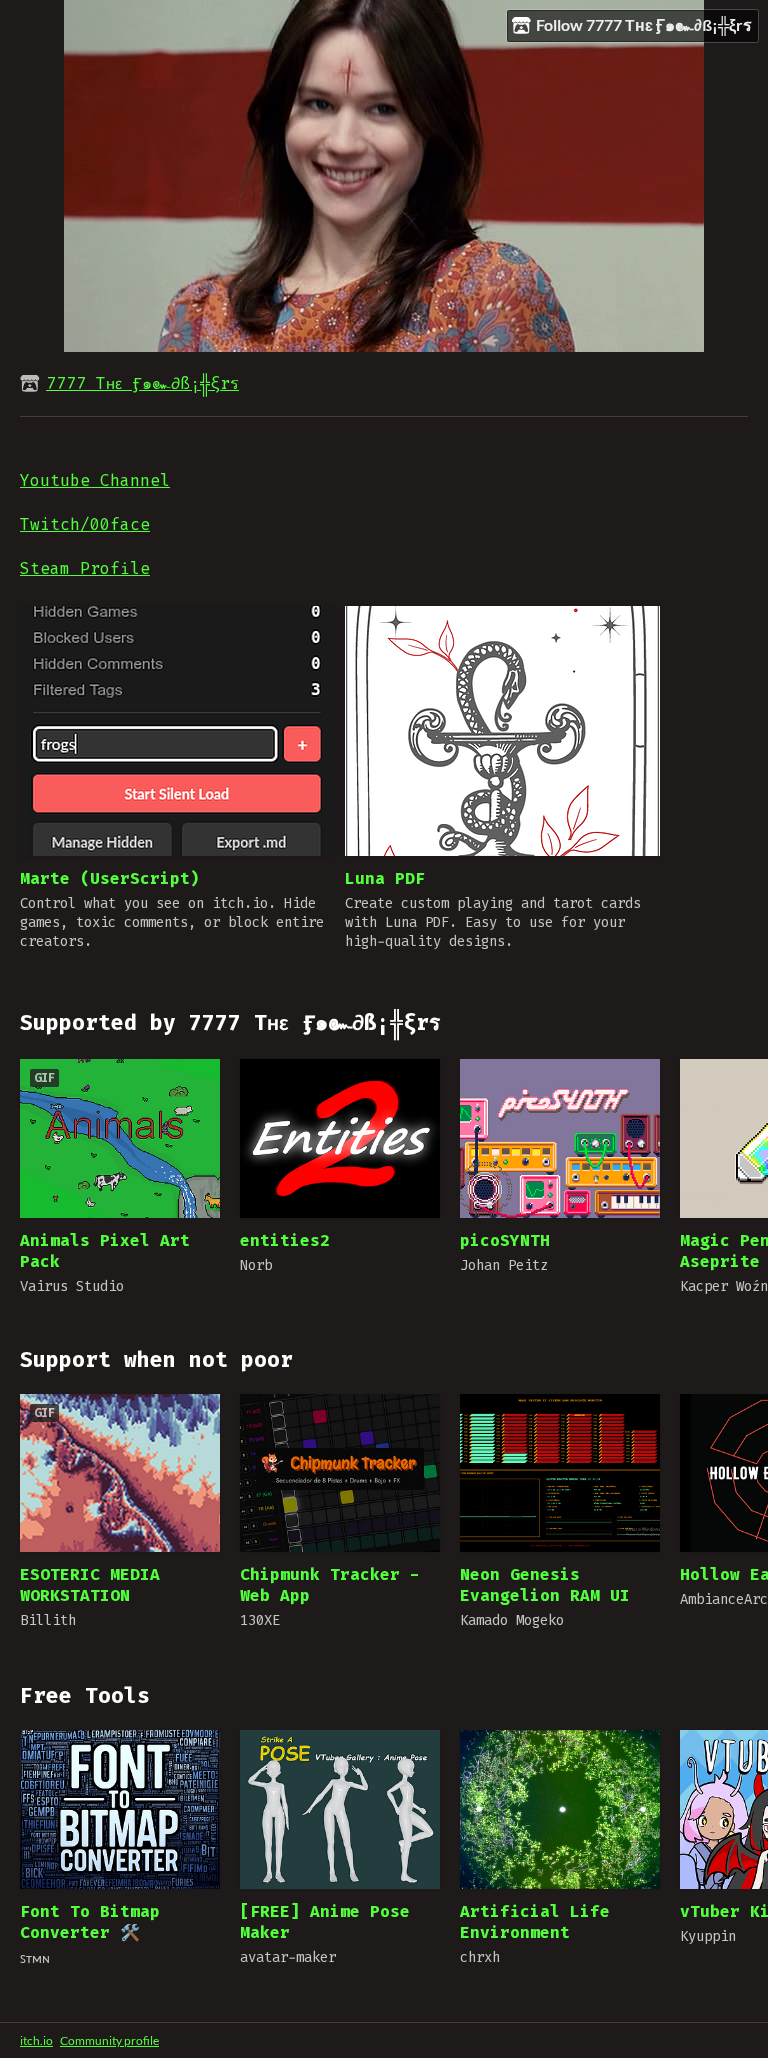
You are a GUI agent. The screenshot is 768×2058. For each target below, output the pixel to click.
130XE (260, 1620)
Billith (48, 1620)
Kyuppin (708, 1936)
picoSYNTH (505, 1240)
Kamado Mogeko (512, 1620)
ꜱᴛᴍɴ (35, 1958)
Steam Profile (85, 568)
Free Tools (85, 1696)
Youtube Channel (95, 480)
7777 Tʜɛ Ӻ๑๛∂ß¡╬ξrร (142, 383)
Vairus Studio (72, 1286)
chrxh (480, 1957)
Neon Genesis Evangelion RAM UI (545, 1585)
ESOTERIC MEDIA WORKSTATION (90, 1585)
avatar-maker (288, 1957)
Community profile (109, 2040)
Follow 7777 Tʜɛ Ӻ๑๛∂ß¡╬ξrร (644, 24)
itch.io (36, 2040)
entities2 (285, 1240)
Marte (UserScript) (110, 878)
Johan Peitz (504, 1265)
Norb (256, 1265)
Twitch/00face (85, 524)
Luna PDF (385, 878)
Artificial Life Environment (535, 1922)
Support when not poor (156, 1360)
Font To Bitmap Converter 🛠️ (90, 1922)
